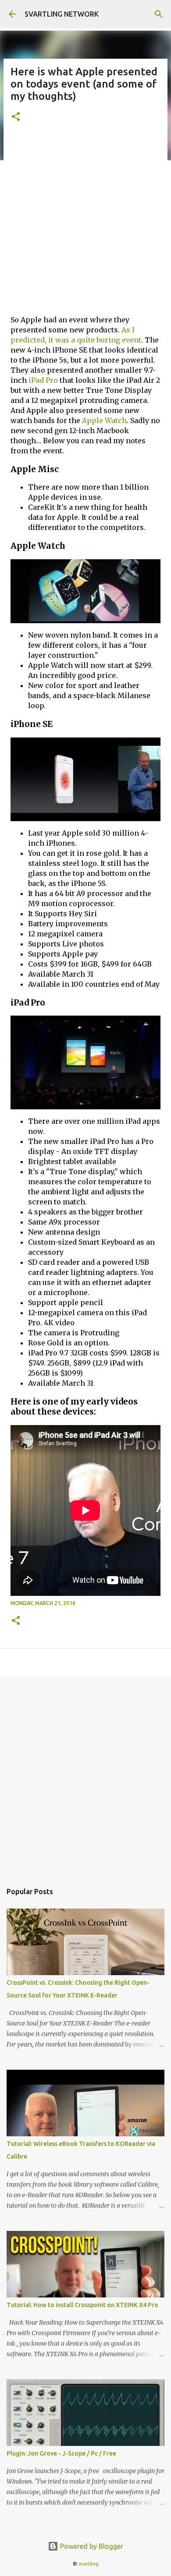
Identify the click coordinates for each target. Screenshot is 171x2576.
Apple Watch (104, 420)
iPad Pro (43, 380)
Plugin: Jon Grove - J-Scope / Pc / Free (61, 2453)
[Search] (159, 14)
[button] (16, 117)
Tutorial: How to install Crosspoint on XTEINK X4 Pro (82, 2305)
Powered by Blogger (91, 2546)
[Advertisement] (85, 222)
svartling (89, 2564)
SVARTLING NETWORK (62, 14)
